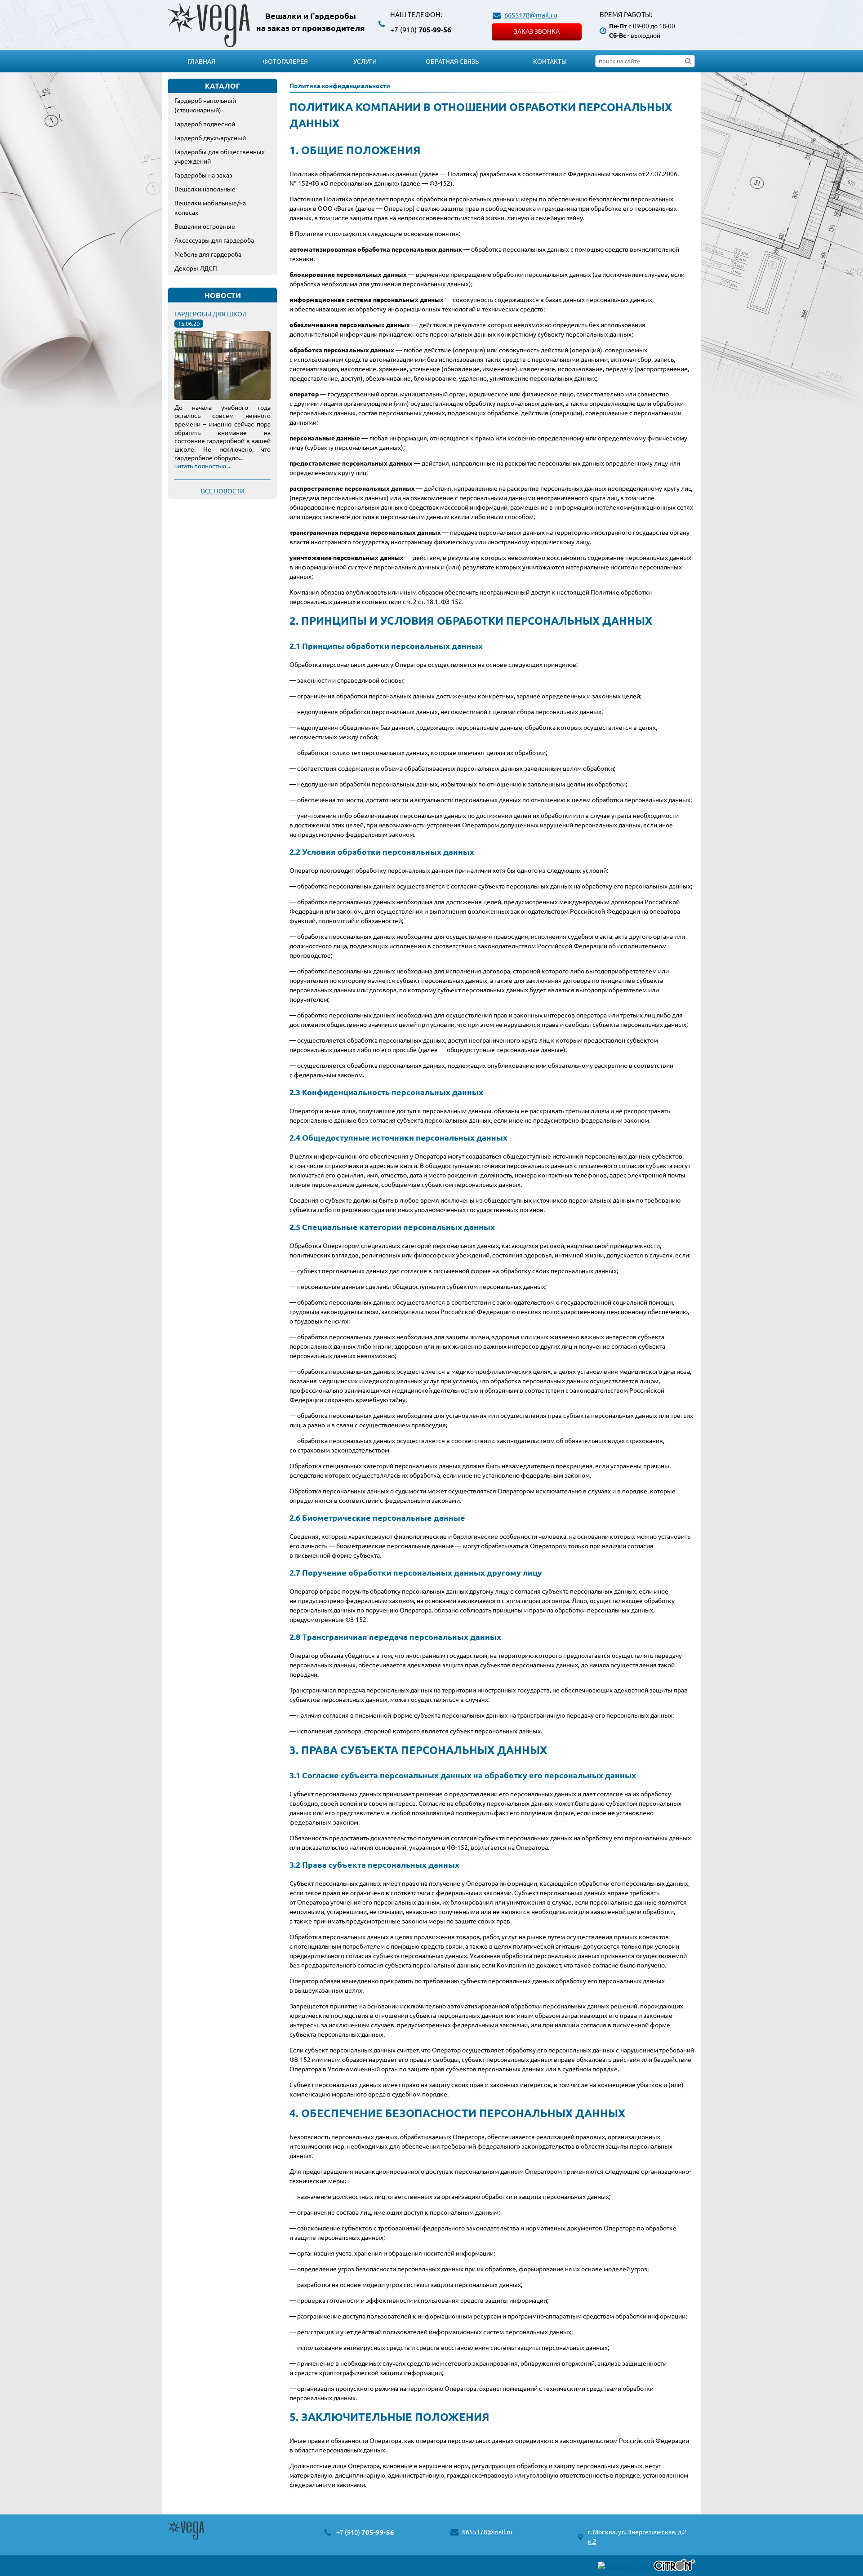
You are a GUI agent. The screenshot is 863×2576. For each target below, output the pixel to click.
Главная (201, 61)
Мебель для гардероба (208, 254)
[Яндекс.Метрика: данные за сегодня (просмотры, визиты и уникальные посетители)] (625, 2566)
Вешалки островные (205, 226)
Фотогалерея (285, 61)
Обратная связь (452, 61)
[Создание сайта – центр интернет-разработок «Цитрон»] (674, 2566)
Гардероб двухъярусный (210, 138)
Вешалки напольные (205, 189)
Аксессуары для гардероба (214, 240)
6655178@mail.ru (531, 15)
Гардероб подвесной (205, 124)
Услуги (365, 61)
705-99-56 (421, 29)
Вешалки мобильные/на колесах (210, 207)
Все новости (223, 491)
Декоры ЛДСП (196, 268)
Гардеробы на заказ (203, 175)
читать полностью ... (203, 466)
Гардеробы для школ (211, 314)
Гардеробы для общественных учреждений (220, 156)
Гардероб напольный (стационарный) (205, 105)
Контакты (550, 61)
